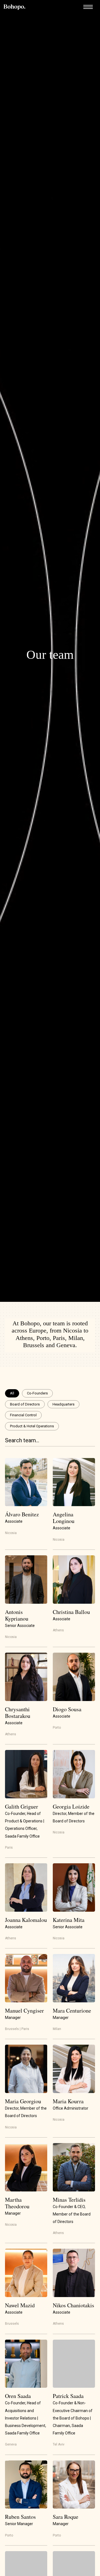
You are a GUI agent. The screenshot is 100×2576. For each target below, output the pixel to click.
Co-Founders (37, 1393)
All (12, 1393)
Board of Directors (25, 1404)
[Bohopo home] (14, 7)
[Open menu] (88, 7)
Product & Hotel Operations (32, 1426)
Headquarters (63, 1404)
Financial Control (23, 1415)
